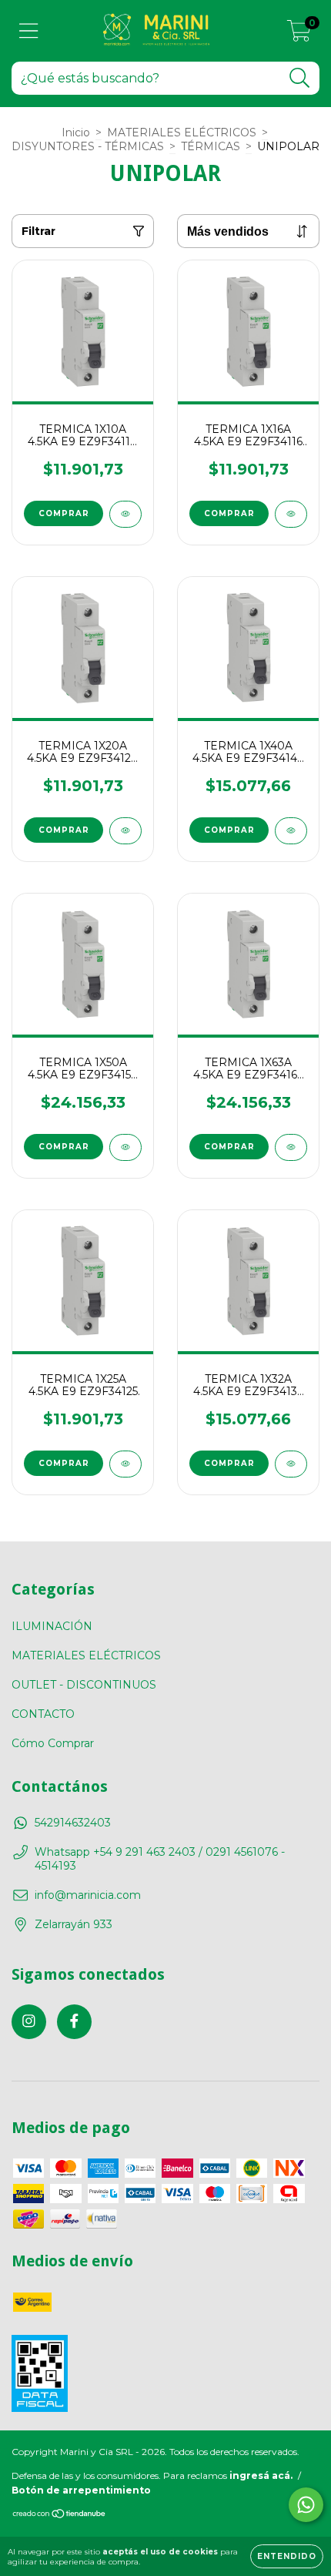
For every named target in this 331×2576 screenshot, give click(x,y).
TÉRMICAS (211, 146)
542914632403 (73, 1823)
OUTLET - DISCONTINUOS (84, 1685)
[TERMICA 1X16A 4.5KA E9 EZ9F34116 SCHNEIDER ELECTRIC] (291, 514)
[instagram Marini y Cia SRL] (29, 2022)
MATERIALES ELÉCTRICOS (182, 132)
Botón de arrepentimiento (81, 2490)
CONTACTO (43, 1714)
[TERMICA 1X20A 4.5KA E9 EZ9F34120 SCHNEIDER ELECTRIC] (125, 831)
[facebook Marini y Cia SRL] (74, 2022)
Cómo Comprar (53, 1743)
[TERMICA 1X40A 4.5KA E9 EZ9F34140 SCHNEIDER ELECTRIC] (291, 831)
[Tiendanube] (60, 2516)
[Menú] (29, 31)
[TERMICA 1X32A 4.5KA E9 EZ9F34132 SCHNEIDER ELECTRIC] (291, 1464)
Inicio (76, 132)
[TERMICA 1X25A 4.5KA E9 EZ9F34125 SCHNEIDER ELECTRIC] (125, 1464)
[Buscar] (300, 78)
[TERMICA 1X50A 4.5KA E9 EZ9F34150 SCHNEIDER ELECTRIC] (125, 1147)
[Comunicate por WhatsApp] (306, 2505)
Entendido (287, 2556)
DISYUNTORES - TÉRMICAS (88, 146)
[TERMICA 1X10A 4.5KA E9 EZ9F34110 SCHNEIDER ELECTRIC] (125, 514)
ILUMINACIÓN (52, 1626)
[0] (299, 35)
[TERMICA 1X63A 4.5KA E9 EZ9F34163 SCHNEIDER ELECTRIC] (291, 1147)
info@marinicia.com (88, 1895)
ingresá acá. (261, 2475)
